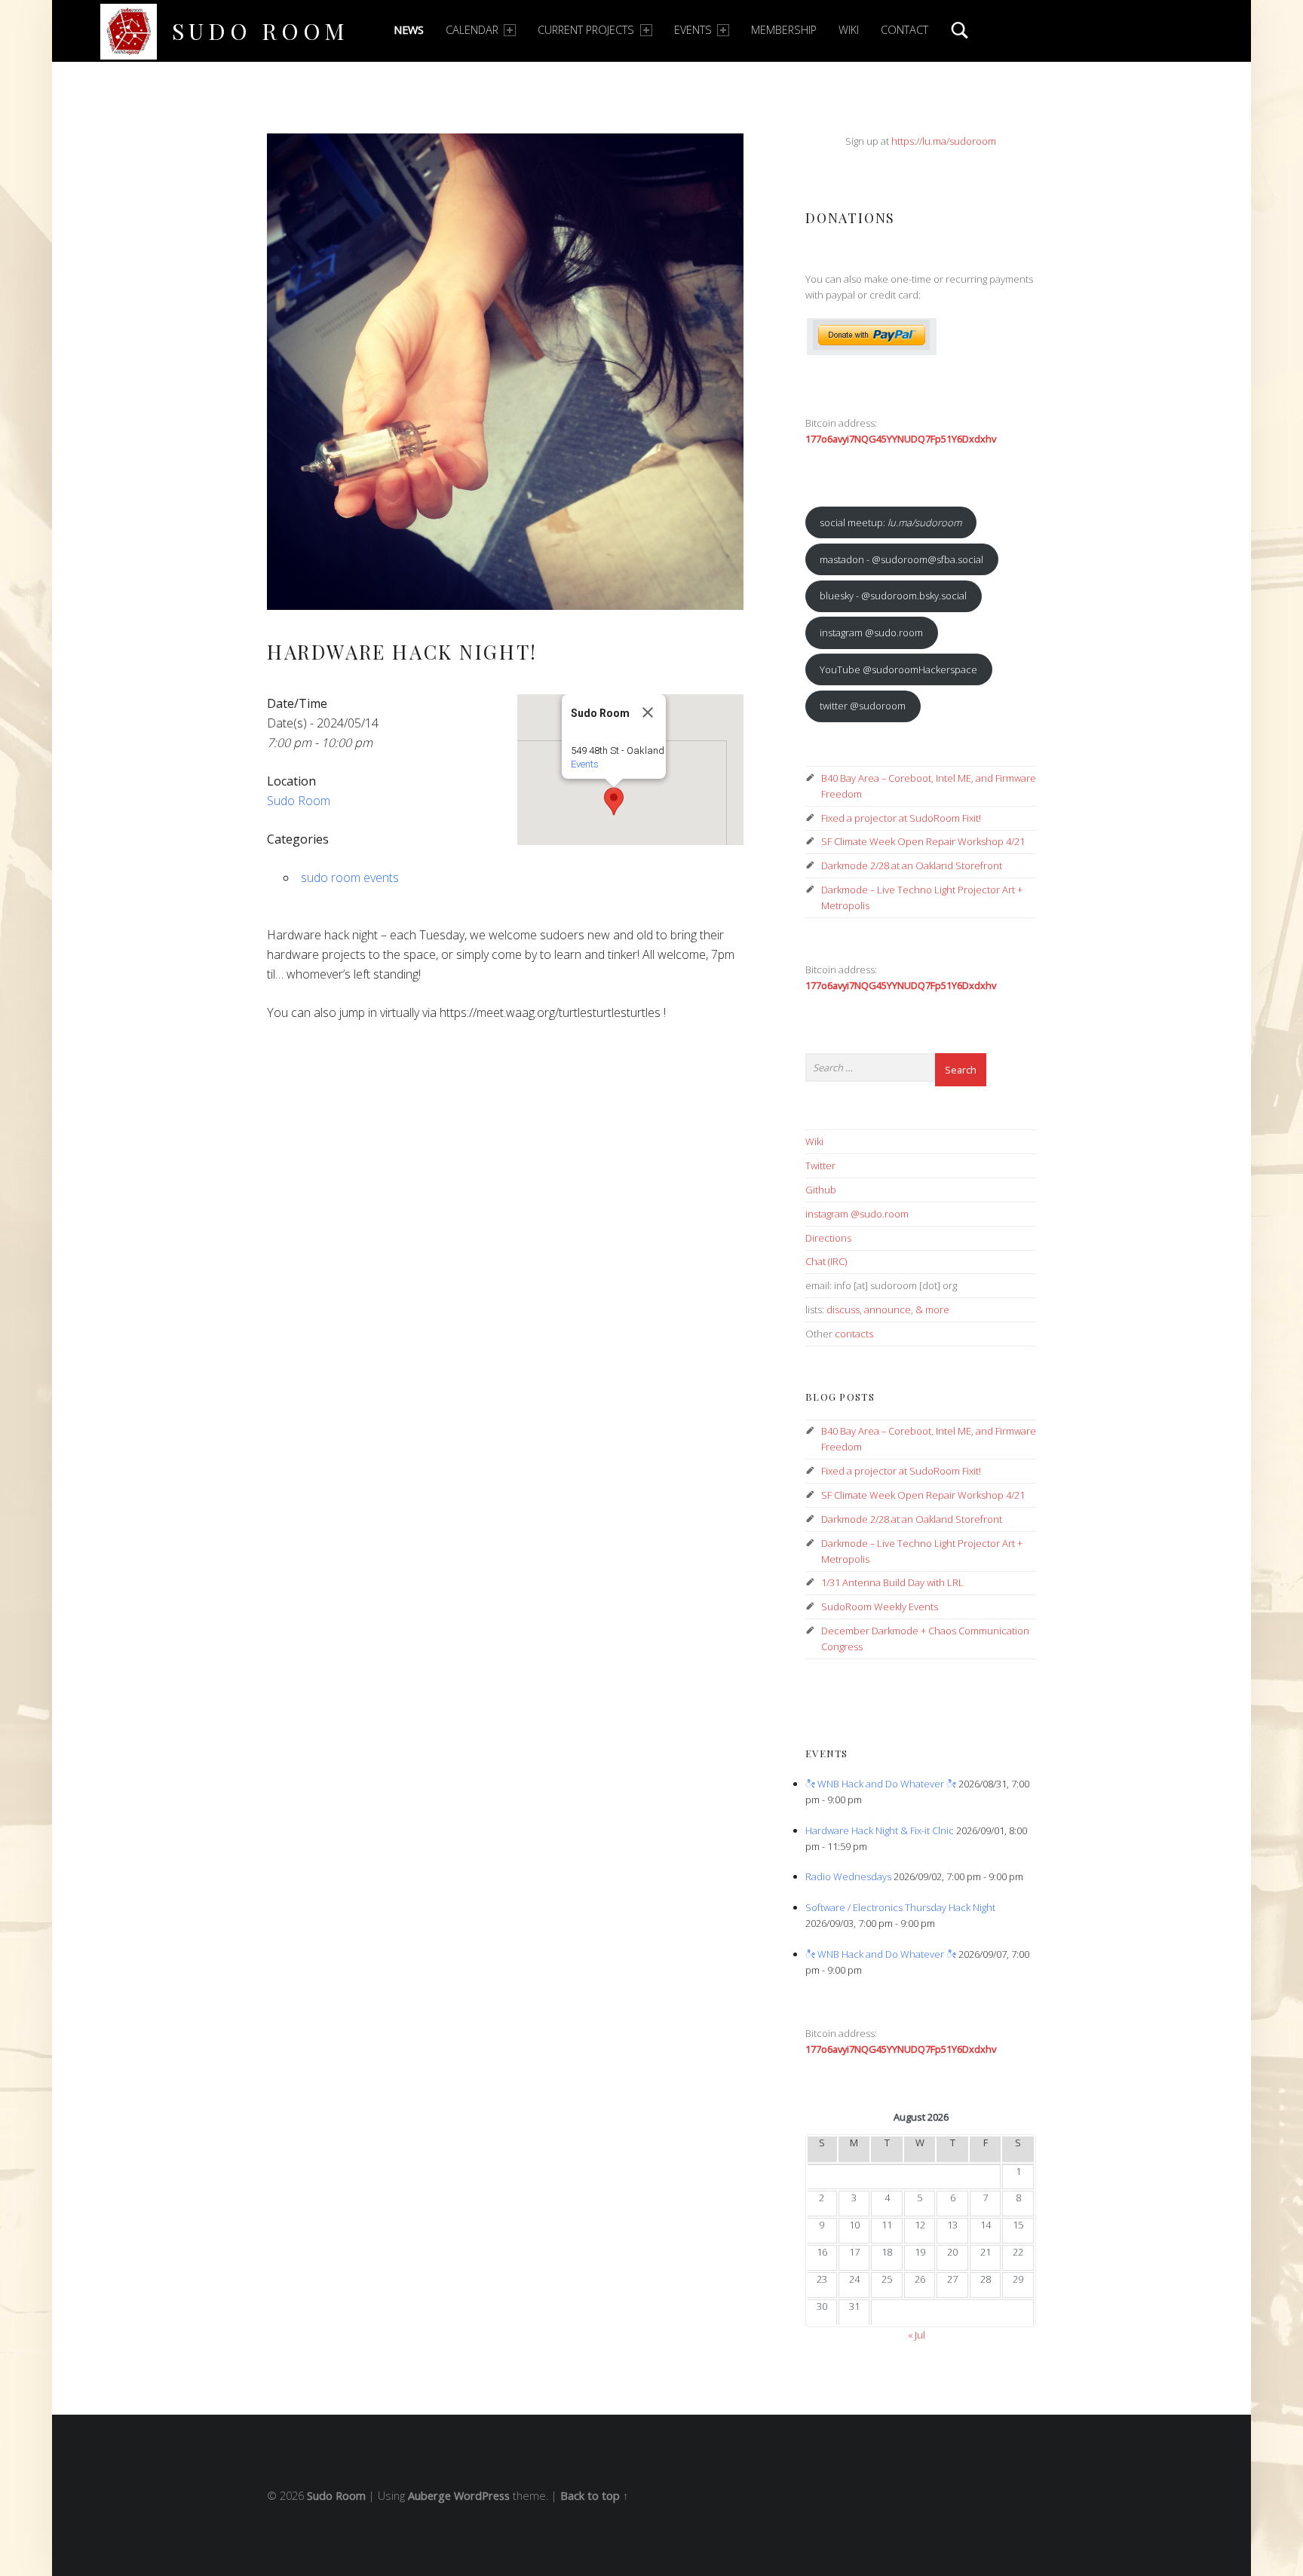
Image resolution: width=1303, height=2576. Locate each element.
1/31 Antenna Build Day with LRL (892, 1582)
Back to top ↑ (594, 2496)
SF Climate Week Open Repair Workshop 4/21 (923, 841)
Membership (784, 30)
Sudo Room (261, 31)
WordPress (482, 2496)
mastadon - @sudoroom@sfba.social (901, 559)
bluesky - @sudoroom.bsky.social (893, 596)
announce (888, 1309)
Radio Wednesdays (848, 1876)
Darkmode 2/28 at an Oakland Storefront (912, 865)
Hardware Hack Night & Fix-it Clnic (880, 1830)
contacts (854, 1334)
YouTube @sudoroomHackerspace (898, 669)
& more (932, 1309)
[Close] (648, 712)
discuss (843, 1309)
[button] (614, 801)
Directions (828, 1238)
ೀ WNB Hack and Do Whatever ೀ (881, 1784)
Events (693, 30)
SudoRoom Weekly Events (880, 1607)
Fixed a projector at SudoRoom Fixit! (901, 818)
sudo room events (350, 878)
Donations (850, 217)
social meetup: (891, 522)
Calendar (472, 30)
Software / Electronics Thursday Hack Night (900, 1907)
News (409, 30)
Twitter (820, 1165)
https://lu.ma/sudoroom (944, 141)
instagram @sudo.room (871, 633)
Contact (904, 30)
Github (821, 1190)
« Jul (917, 2335)
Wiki (849, 30)
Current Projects (586, 30)
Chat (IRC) (826, 1261)
